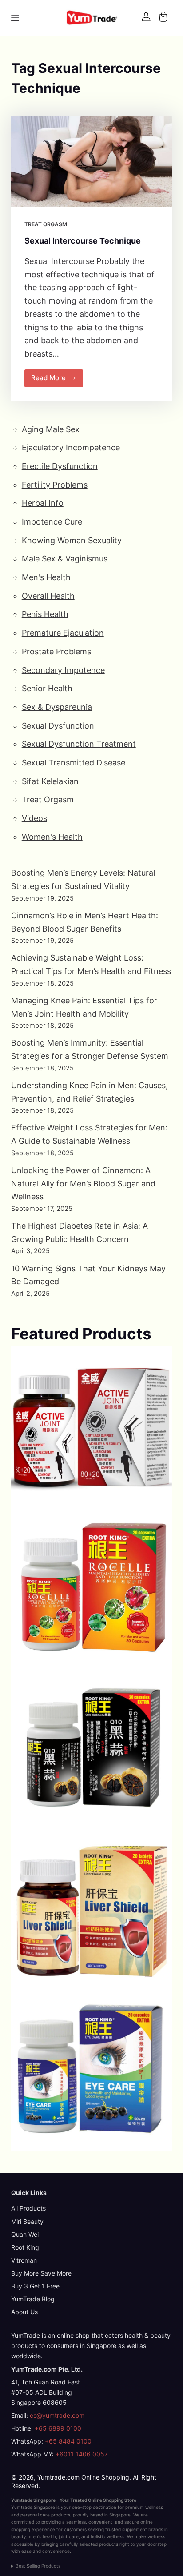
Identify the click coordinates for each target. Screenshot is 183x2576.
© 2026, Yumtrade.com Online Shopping (70, 2477)
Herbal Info (43, 503)
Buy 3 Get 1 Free (35, 2286)
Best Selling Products (38, 2566)
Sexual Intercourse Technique (83, 241)
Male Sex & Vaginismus (65, 559)
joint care (69, 2536)
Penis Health (45, 614)
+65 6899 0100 (58, 2428)
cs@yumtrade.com (57, 2415)
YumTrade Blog (33, 2299)
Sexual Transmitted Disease (74, 763)
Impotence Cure (52, 522)
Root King (25, 2247)
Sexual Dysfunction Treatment (79, 744)
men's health (42, 2536)
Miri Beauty (27, 2221)
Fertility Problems (55, 485)
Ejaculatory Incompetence (71, 447)
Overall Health (48, 596)
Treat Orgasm (46, 224)
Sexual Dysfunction (58, 726)
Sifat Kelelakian (50, 781)
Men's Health (46, 577)
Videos (34, 818)
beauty (19, 2536)
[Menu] (15, 18)
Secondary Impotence (63, 670)
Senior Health (47, 688)
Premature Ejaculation (63, 633)
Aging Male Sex (51, 429)
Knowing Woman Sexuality (72, 540)
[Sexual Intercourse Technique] (92, 161)
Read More (57, 380)
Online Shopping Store (112, 2500)
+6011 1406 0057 (82, 2454)
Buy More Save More (41, 2273)
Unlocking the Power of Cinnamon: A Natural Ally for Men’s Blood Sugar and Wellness (83, 1183)
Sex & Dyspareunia (57, 707)
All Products (28, 2208)
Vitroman (24, 2260)
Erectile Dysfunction (60, 466)
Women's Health (52, 837)
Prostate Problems (56, 651)
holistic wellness (107, 2536)
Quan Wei (25, 2234)
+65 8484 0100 (68, 2441)
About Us (24, 2312)
